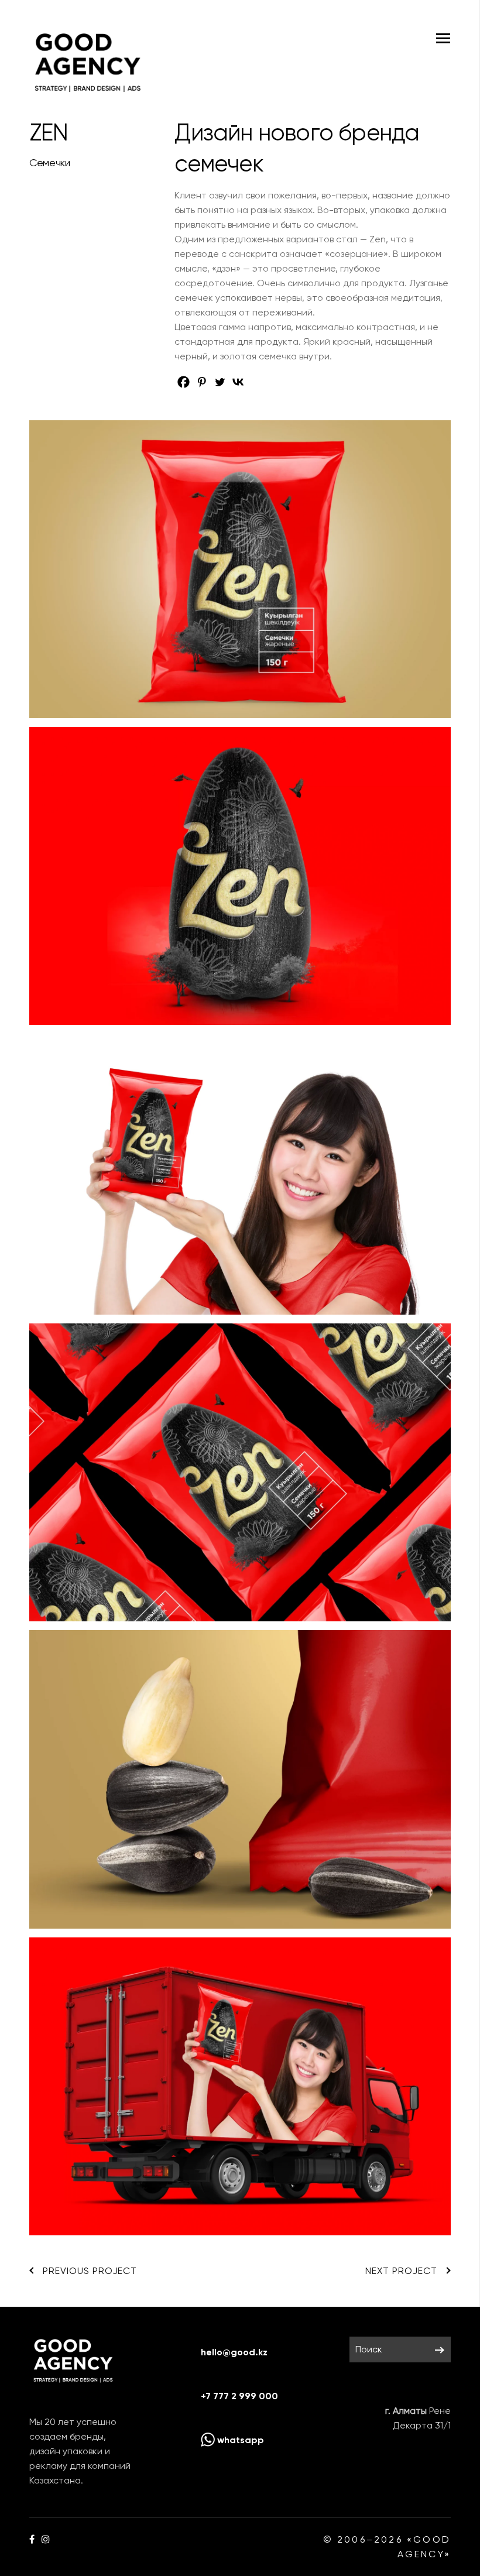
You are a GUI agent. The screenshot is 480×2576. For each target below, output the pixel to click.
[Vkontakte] (238, 382)
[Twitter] (220, 382)
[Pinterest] (202, 382)
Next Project (401, 2271)
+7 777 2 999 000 (239, 2396)
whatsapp (239, 2440)
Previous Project (90, 2271)
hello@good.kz (234, 2352)
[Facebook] (184, 382)
